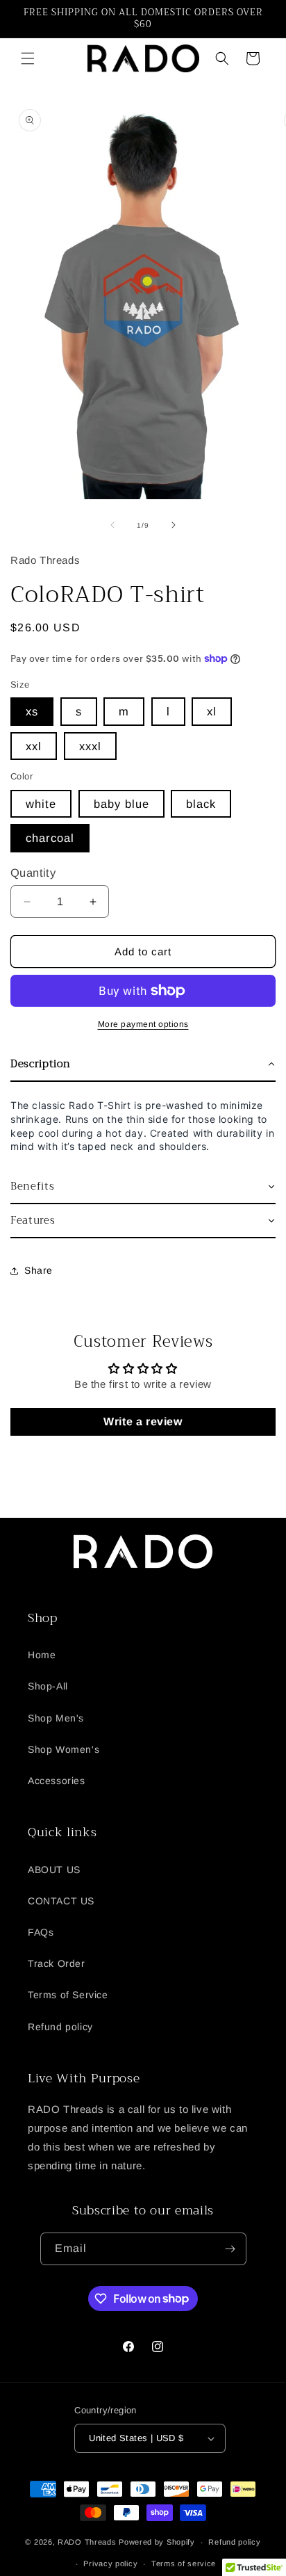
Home (42, 1655)
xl (212, 711)
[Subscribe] (230, 2249)
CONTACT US (61, 1901)
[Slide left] (112, 525)
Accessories (57, 1781)
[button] (28, 58)
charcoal (50, 838)
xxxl (90, 746)
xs (32, 711)
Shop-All (48, 1686)
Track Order (57, 1963)
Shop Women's (64, 1749)
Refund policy (60, 2027)
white (41, 804)
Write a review (143, 1421)
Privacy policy (110, 2563)
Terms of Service (68, 1995)
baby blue (121, 804)
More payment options (143, 1024)
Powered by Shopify (157, 2542)
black (201, 804)
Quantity (33, 873)
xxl (34, 746)
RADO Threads (88, 2542)
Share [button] (39, 1270)
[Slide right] (174, 525)
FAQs (41, 1932)
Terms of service (184, 2563)
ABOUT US (54, 1870)
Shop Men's (56, 1718)
